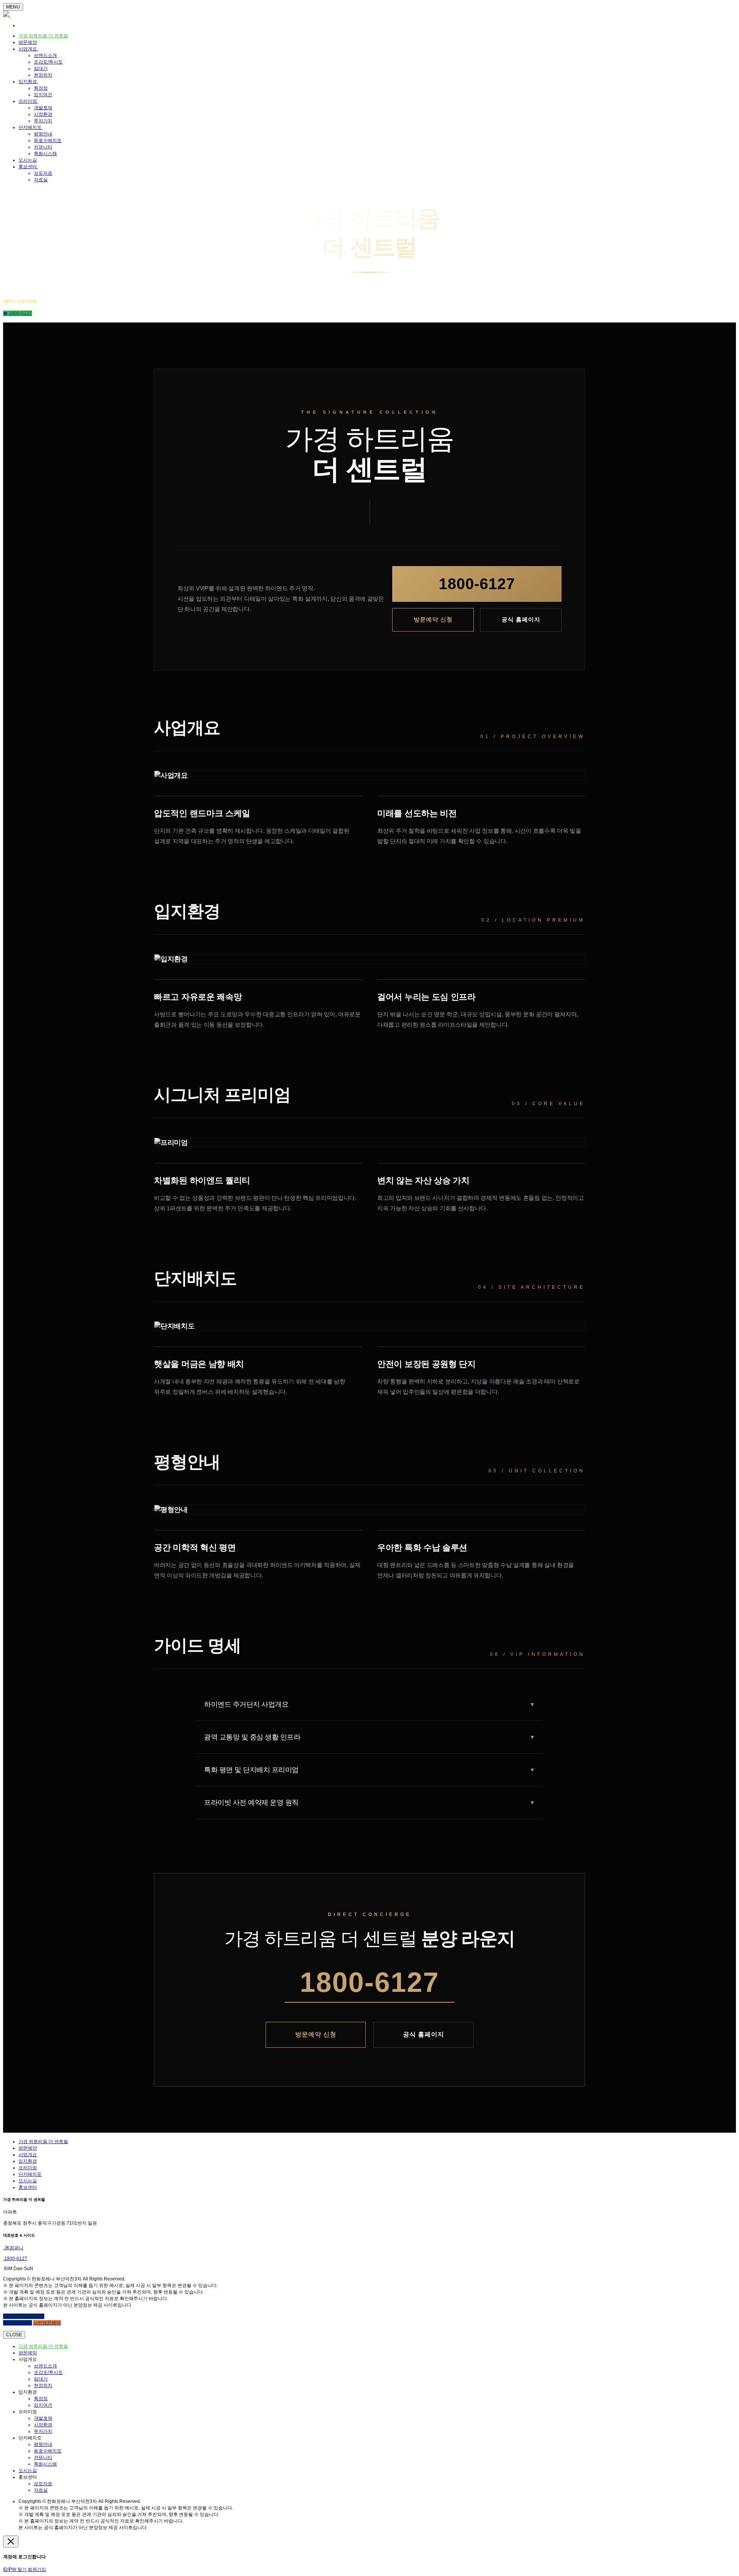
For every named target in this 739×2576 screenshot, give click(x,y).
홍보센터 (28, 167)
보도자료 (43, 173)
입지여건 (43, 95)
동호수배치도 (48, 140)
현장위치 (43, 75)
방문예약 (28, 42)
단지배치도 (31, 127)
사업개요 (28, 49)
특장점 (41, 88)
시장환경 (43, 114)
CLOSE (14, 2335)
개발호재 (43, 108)
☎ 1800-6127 (18, 313)
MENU (13, 7)
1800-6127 (477, 584)
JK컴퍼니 (13, 2248)
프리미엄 (28, 101)
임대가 (41, 68)
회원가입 (37, 2569)
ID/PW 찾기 (15, 2569)
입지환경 (28, 82)
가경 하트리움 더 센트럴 (43, 36)
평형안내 (43, 134)
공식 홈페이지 (521, 619)
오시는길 (28, 160)
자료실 (41, 180)
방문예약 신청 (433, 619)
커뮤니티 (43, 147)
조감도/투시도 (48, 62)
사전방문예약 (47, 2323)
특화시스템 (45, 154)
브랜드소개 (45, 55)
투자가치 (43, 121)
